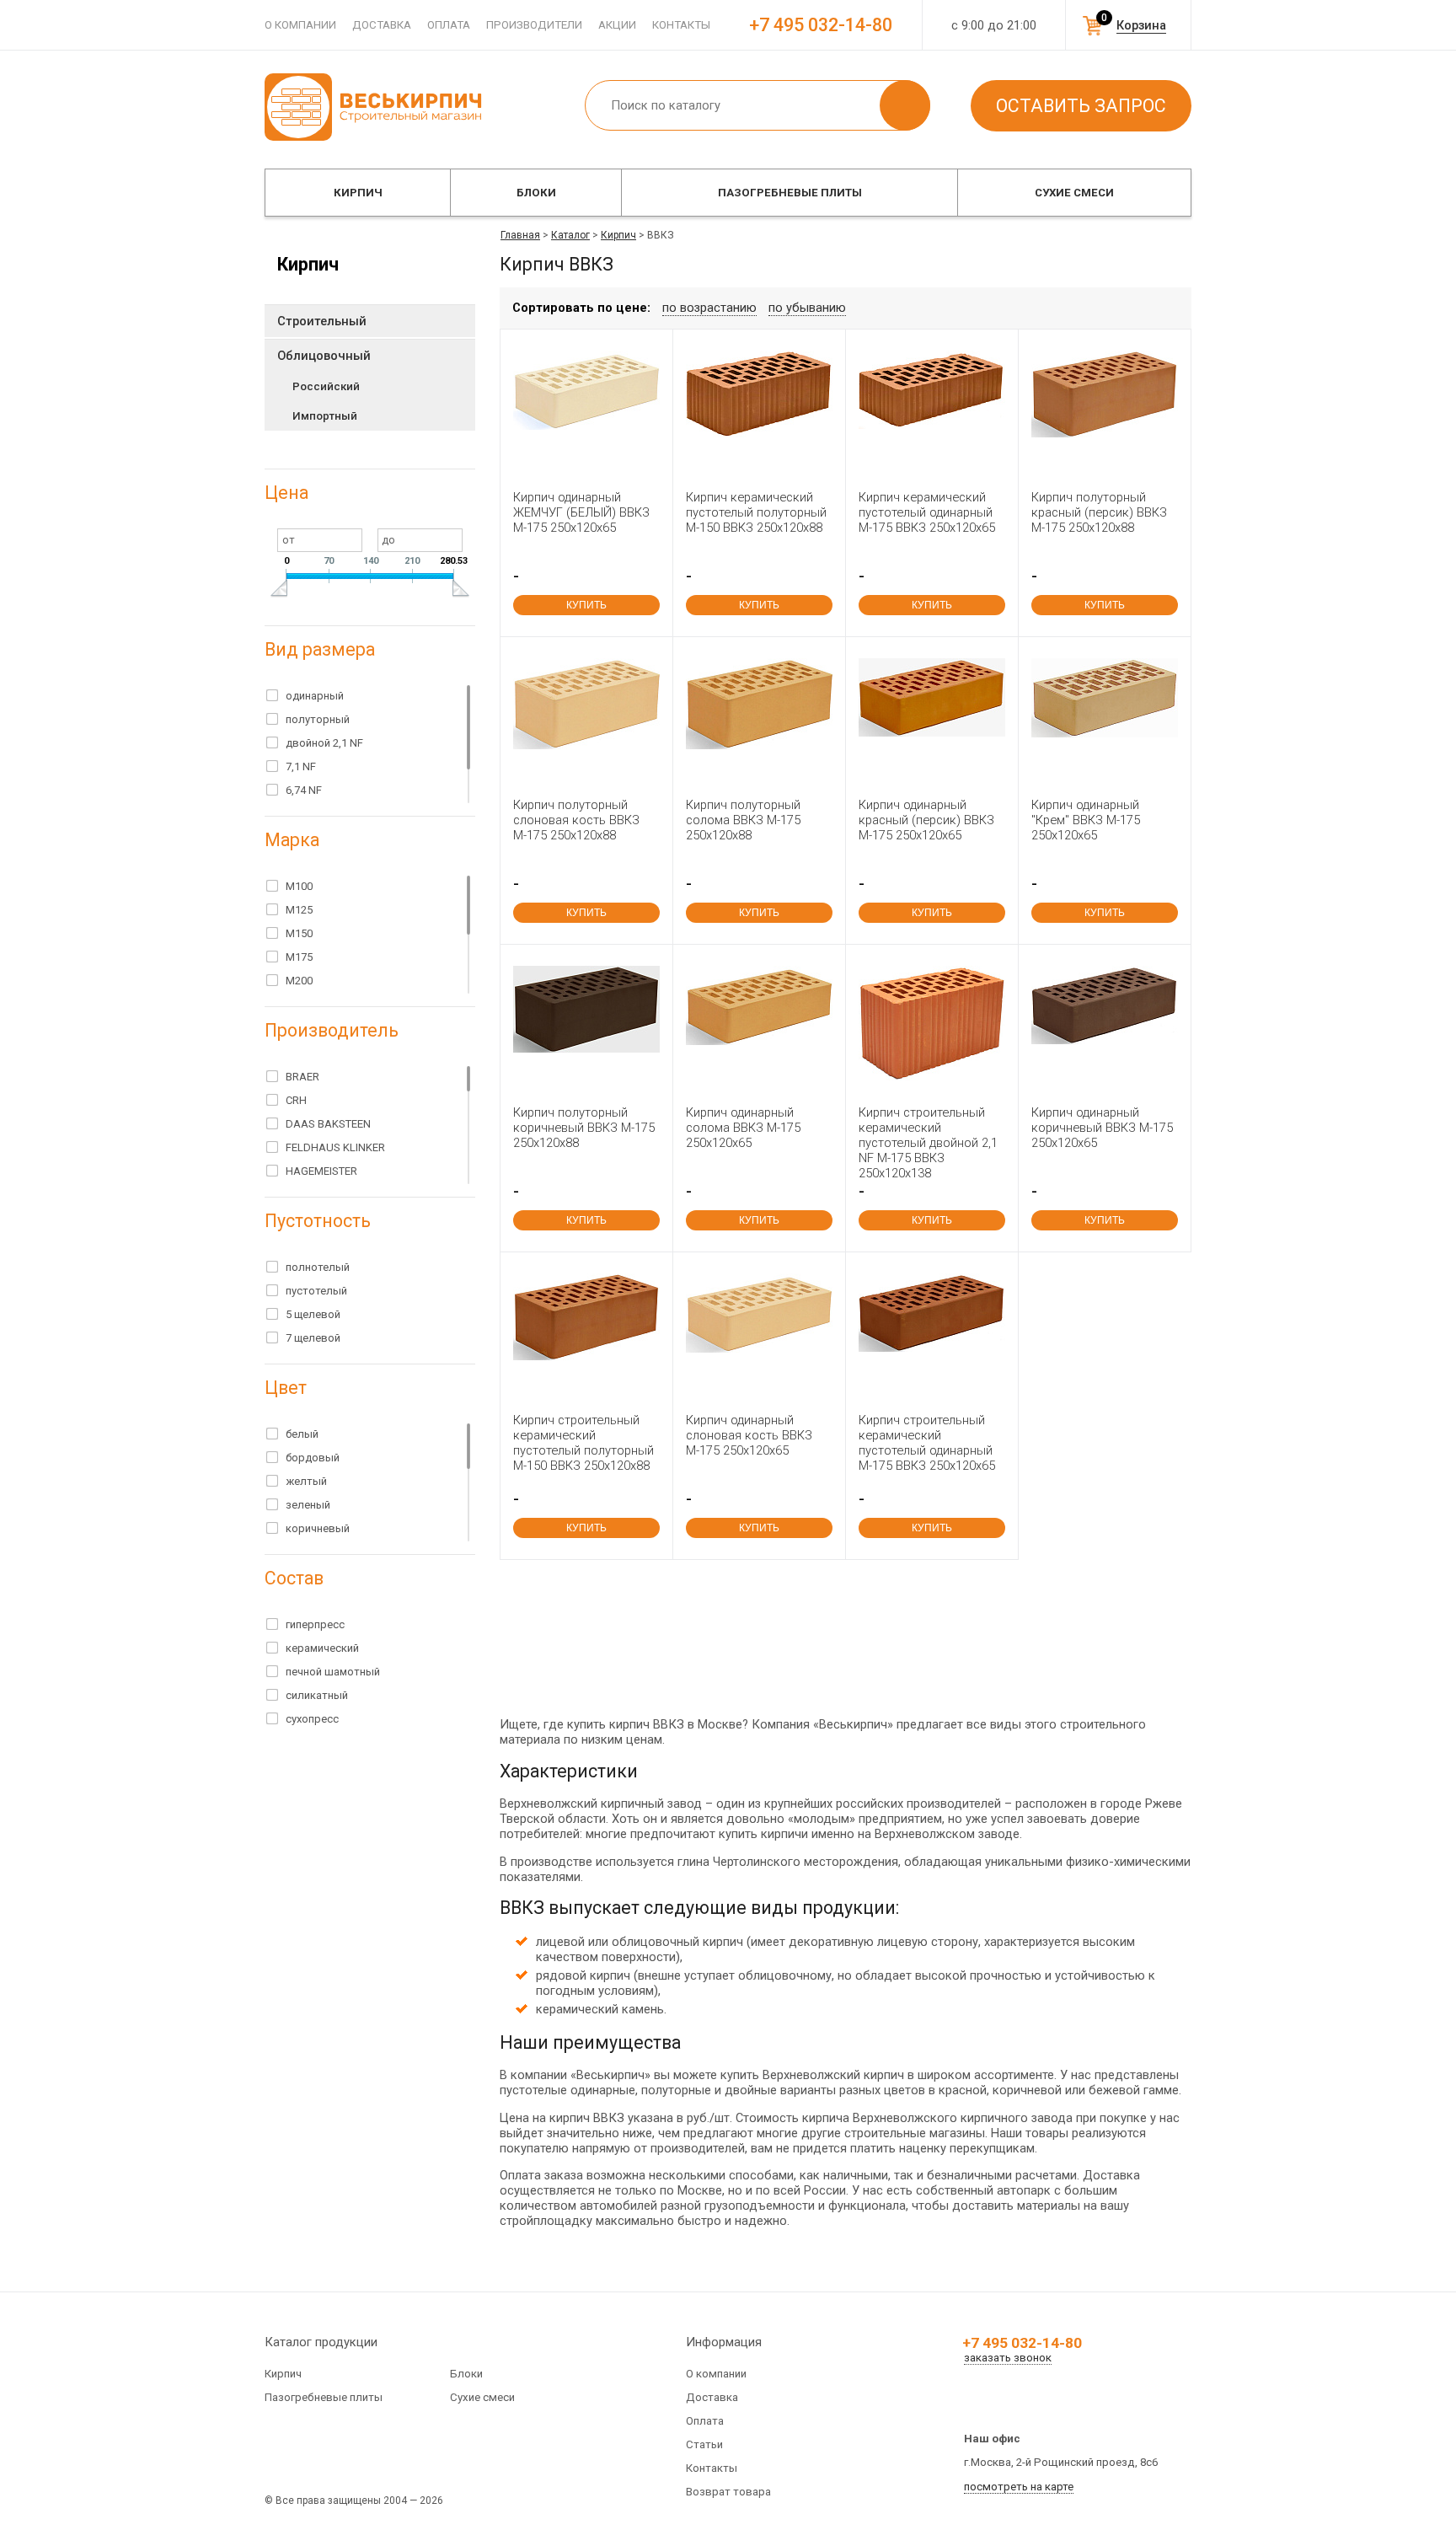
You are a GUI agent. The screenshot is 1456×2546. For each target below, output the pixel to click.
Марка (292, 840)
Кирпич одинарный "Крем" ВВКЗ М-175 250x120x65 (1086, 820)
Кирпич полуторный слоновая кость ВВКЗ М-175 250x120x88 (576, 820)
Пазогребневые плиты (790, 193)
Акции (617, 25)
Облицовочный (324, 356)
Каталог (570, 235)
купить (586, 605)
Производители (534, 25)
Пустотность (318, 1221)
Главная (520, 235)
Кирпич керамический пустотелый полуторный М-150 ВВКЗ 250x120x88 (756, 512)
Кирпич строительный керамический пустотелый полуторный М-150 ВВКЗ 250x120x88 (583, 1443)
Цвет (286, 1388)
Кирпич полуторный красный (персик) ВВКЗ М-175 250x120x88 (1099, 512)
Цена (286, 493)
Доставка (382, 25)
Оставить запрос (1081, 106)
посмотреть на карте (1019, 2487)
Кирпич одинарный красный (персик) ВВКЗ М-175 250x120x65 (926, 820)
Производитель (332, 1030)
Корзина (1141, 25)
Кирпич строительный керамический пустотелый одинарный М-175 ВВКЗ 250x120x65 (927, 1443)
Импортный (325, 416)
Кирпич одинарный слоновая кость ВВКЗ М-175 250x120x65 (749, 1435)
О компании (300, 25)
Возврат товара (728, 2492)
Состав (294, 1578)
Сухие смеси (1074, 193)
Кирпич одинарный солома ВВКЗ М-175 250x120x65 (743, 1128)
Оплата (449, 25)
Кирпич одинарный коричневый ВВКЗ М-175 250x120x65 (1102, 1128)
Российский (326, 386)
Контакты (681, 25)
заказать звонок (1008, 2358)
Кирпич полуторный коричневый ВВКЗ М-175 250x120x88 (584, 1128)
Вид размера (320, 649)
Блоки (536, 193)
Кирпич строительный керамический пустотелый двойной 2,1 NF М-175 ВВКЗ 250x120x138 (928, 1143)
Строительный (322, 321)
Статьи (704, 2444)
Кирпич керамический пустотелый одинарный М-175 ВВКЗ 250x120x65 (927, 512)
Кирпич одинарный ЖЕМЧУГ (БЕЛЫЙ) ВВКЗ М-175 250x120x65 (581, 512)
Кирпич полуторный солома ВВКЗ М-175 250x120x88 (743, 820)
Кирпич (358, 193)
